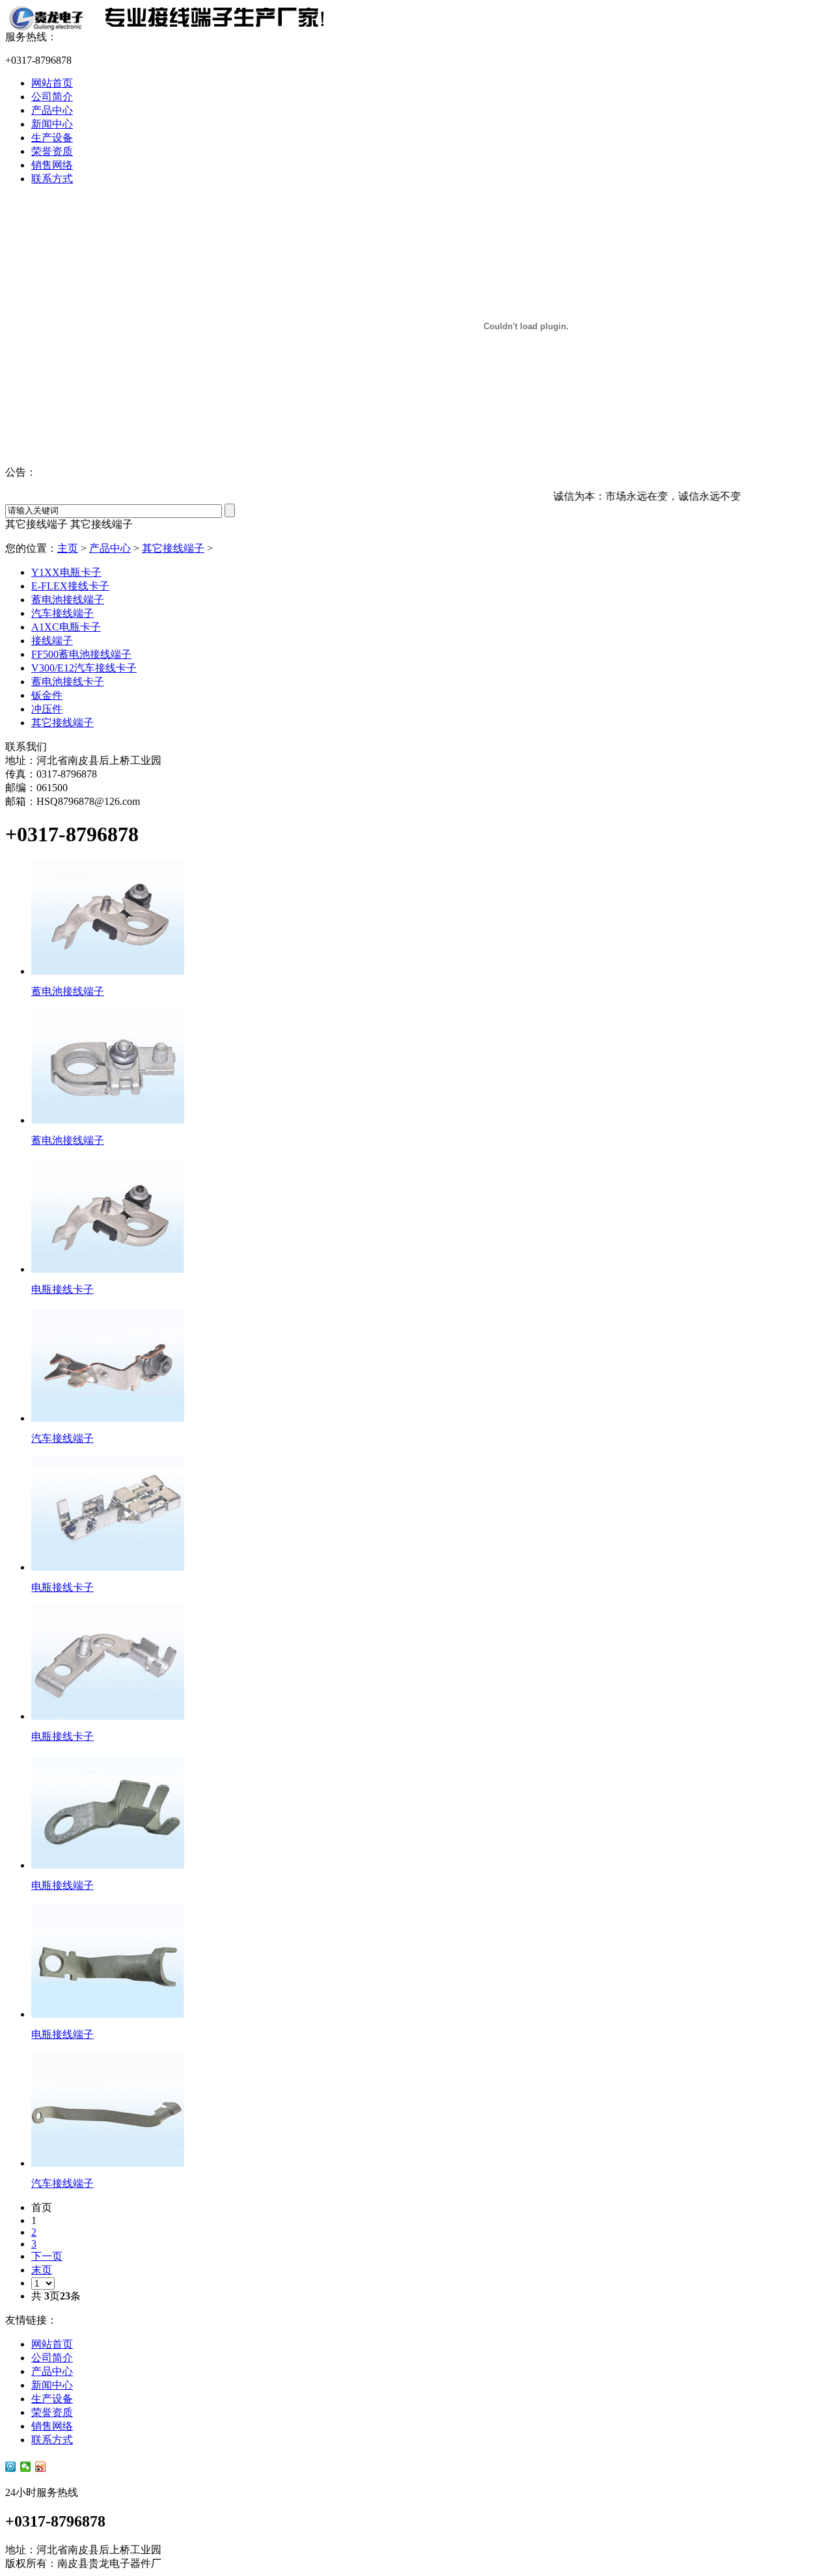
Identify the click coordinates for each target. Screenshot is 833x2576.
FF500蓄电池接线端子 (81, 654)
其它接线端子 (173, 548)
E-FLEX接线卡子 (70, 586)
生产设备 (52, 138)
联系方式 (52, 179)
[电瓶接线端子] (108, 1865)
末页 (42, 2270)
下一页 (47, 2256)
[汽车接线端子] (108, 1418)
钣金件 (47, 695)
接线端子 (52, 641)
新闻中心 (52, 124)
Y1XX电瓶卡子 (66, 572)
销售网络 (52, 165)
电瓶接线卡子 (62, 1289)
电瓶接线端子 (62, 1885)
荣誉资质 (52, 151)
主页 (68, 548)
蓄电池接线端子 (68, 600)
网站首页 (52, 83)
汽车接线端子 (62, 613)
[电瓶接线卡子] (108, 1269)
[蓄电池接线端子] (108, 971)
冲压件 (47, 709)
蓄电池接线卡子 (68, 682)
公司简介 (52, 97)
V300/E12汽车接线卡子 (84, 668)
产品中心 (52, 110)
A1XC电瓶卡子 (66, 627)
